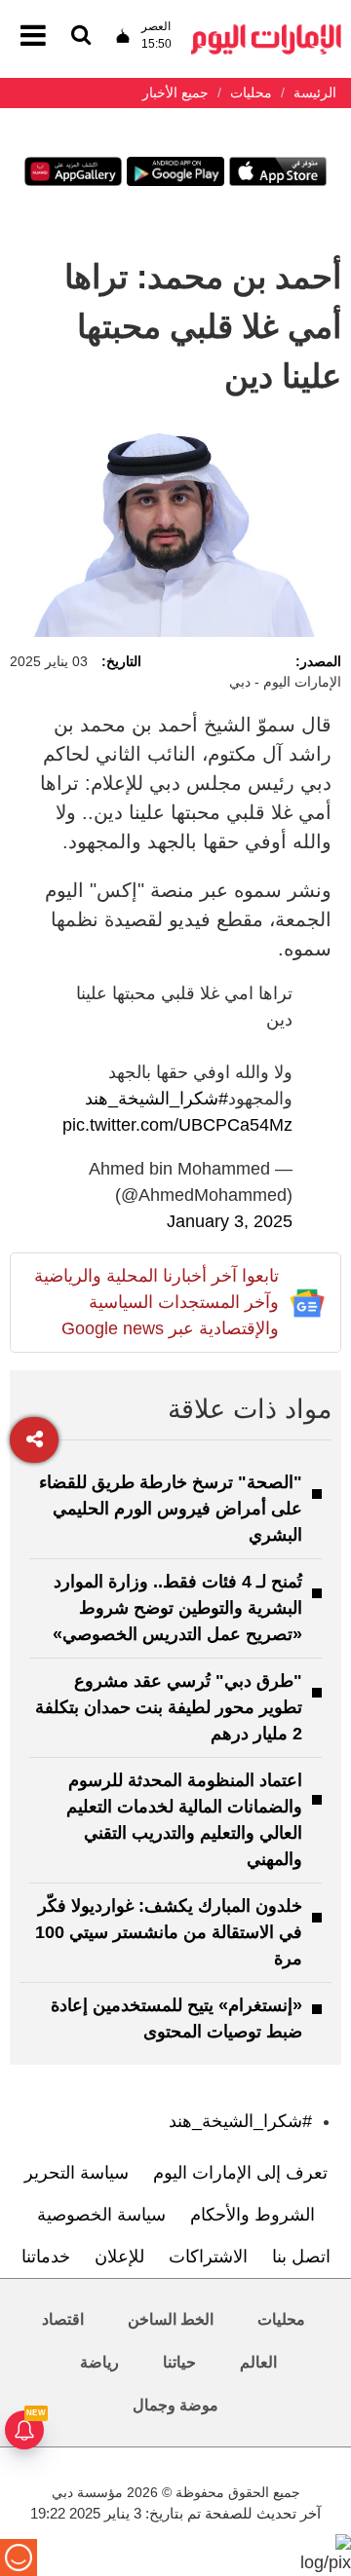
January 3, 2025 (230, 1221)
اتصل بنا (301, 2257)
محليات (281, 2319)
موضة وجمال (175, 2405)
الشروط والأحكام (253, 2215)
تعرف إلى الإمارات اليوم (240, 2173)
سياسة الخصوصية (101, 2215)
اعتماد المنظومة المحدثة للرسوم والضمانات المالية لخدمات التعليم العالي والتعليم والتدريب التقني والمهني (184, 1820)
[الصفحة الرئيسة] (266, 30)
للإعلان (119, 2257)
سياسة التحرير (77, 2173)
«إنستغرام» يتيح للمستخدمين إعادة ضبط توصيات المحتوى (176, 2018)
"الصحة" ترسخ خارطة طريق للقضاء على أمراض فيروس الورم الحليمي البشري (171, 1509)
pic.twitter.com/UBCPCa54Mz (177, 1125)
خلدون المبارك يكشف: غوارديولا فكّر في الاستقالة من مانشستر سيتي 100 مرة (169, 1932)
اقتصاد (63, 2319)
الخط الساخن (171, 2319)
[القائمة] (81, 37)
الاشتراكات (208, 2257)
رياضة (99, 2362)
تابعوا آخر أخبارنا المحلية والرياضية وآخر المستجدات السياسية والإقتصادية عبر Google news (156, 1302)
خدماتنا (46, 2257)
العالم (258, 2362)
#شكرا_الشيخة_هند (156, 1099)
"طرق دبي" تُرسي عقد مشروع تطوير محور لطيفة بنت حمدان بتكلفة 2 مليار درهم (169, 1707)
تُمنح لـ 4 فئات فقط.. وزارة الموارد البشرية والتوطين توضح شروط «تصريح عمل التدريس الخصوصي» (177, 1608)
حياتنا (179, 2362)
